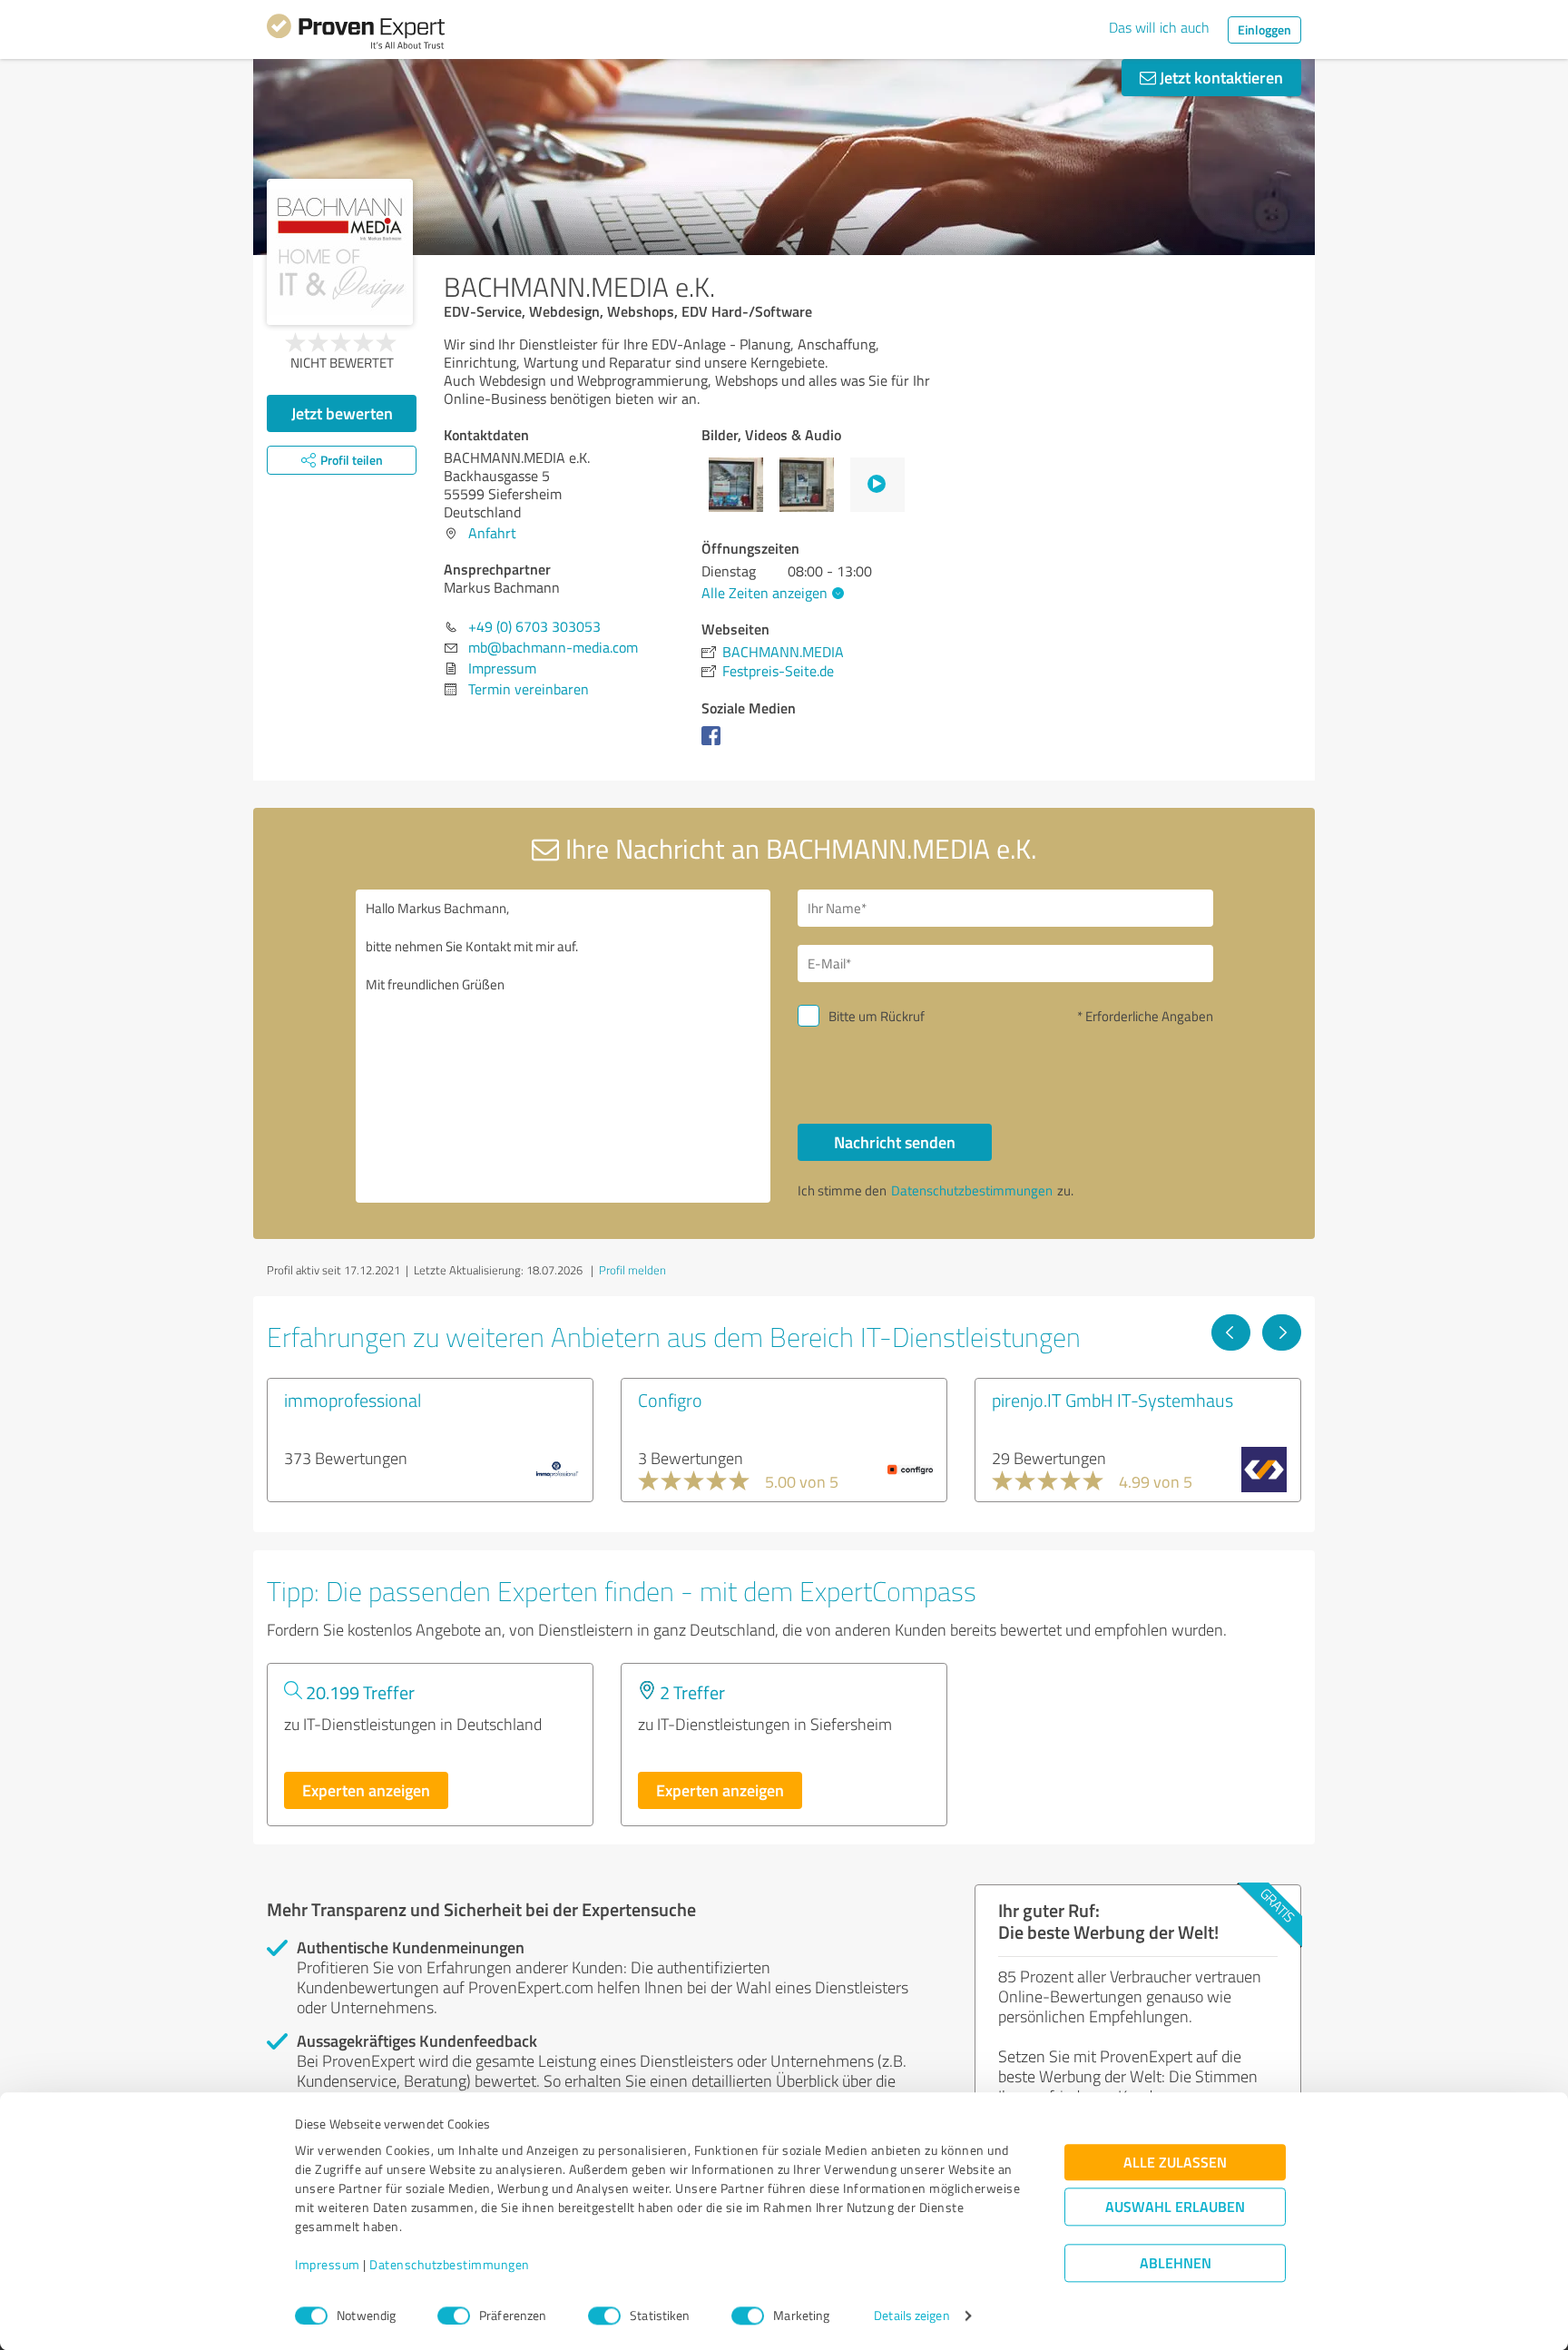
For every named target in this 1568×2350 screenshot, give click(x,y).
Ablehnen (1176, 2263)
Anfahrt (492, 533)
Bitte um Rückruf (877, 1016)
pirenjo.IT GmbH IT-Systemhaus (1112, 1400)
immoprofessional (353, 1400)
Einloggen (1264, 29)
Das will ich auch (1159, 27)
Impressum (328, 2265)
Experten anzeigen (366, 1790)
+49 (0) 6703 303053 (534, 626)
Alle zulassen (1175, 2163)
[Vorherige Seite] (1231, 1332)
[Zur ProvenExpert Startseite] (356, 34)
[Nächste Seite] (1282, 1332)
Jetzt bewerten (342, 413)
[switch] (454, 2316)
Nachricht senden (895, 1142)
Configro (670, 1400)
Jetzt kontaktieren (1220, 77)
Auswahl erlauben (1175, 2207)
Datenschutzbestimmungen (450, 2265)
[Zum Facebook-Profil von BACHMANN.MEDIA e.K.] (715, 744)
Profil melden (632, 1270)
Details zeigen (911, 2316)
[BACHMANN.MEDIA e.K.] (340, 252)
